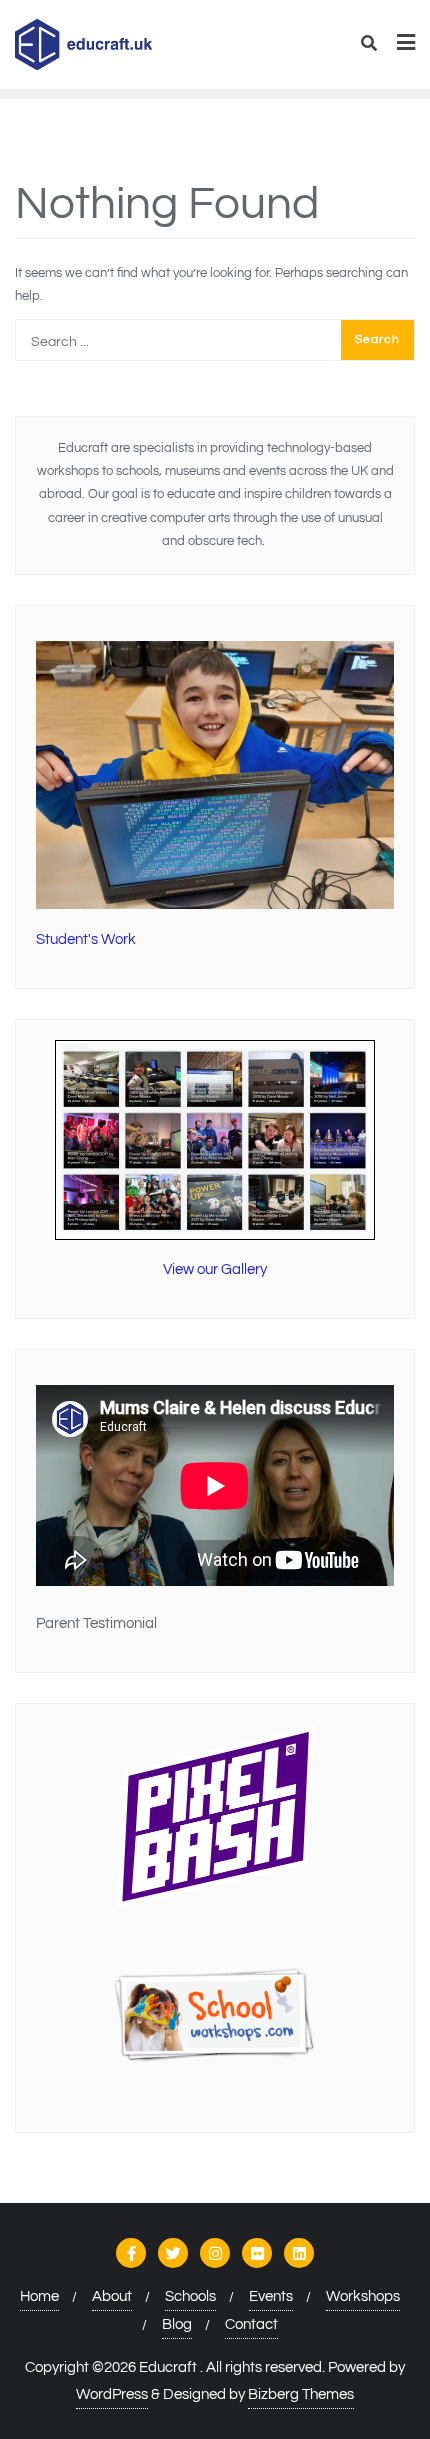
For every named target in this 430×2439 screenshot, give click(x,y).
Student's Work (86, 939)
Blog (177, 2324)
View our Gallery (215, 1269)
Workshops (363, 2296)
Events (271, 2296)
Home (39, 2296)
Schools (190, 2296)
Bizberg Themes (301, 2394)
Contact (251, 2324)
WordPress (112, 2394)
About (112, 2296)
